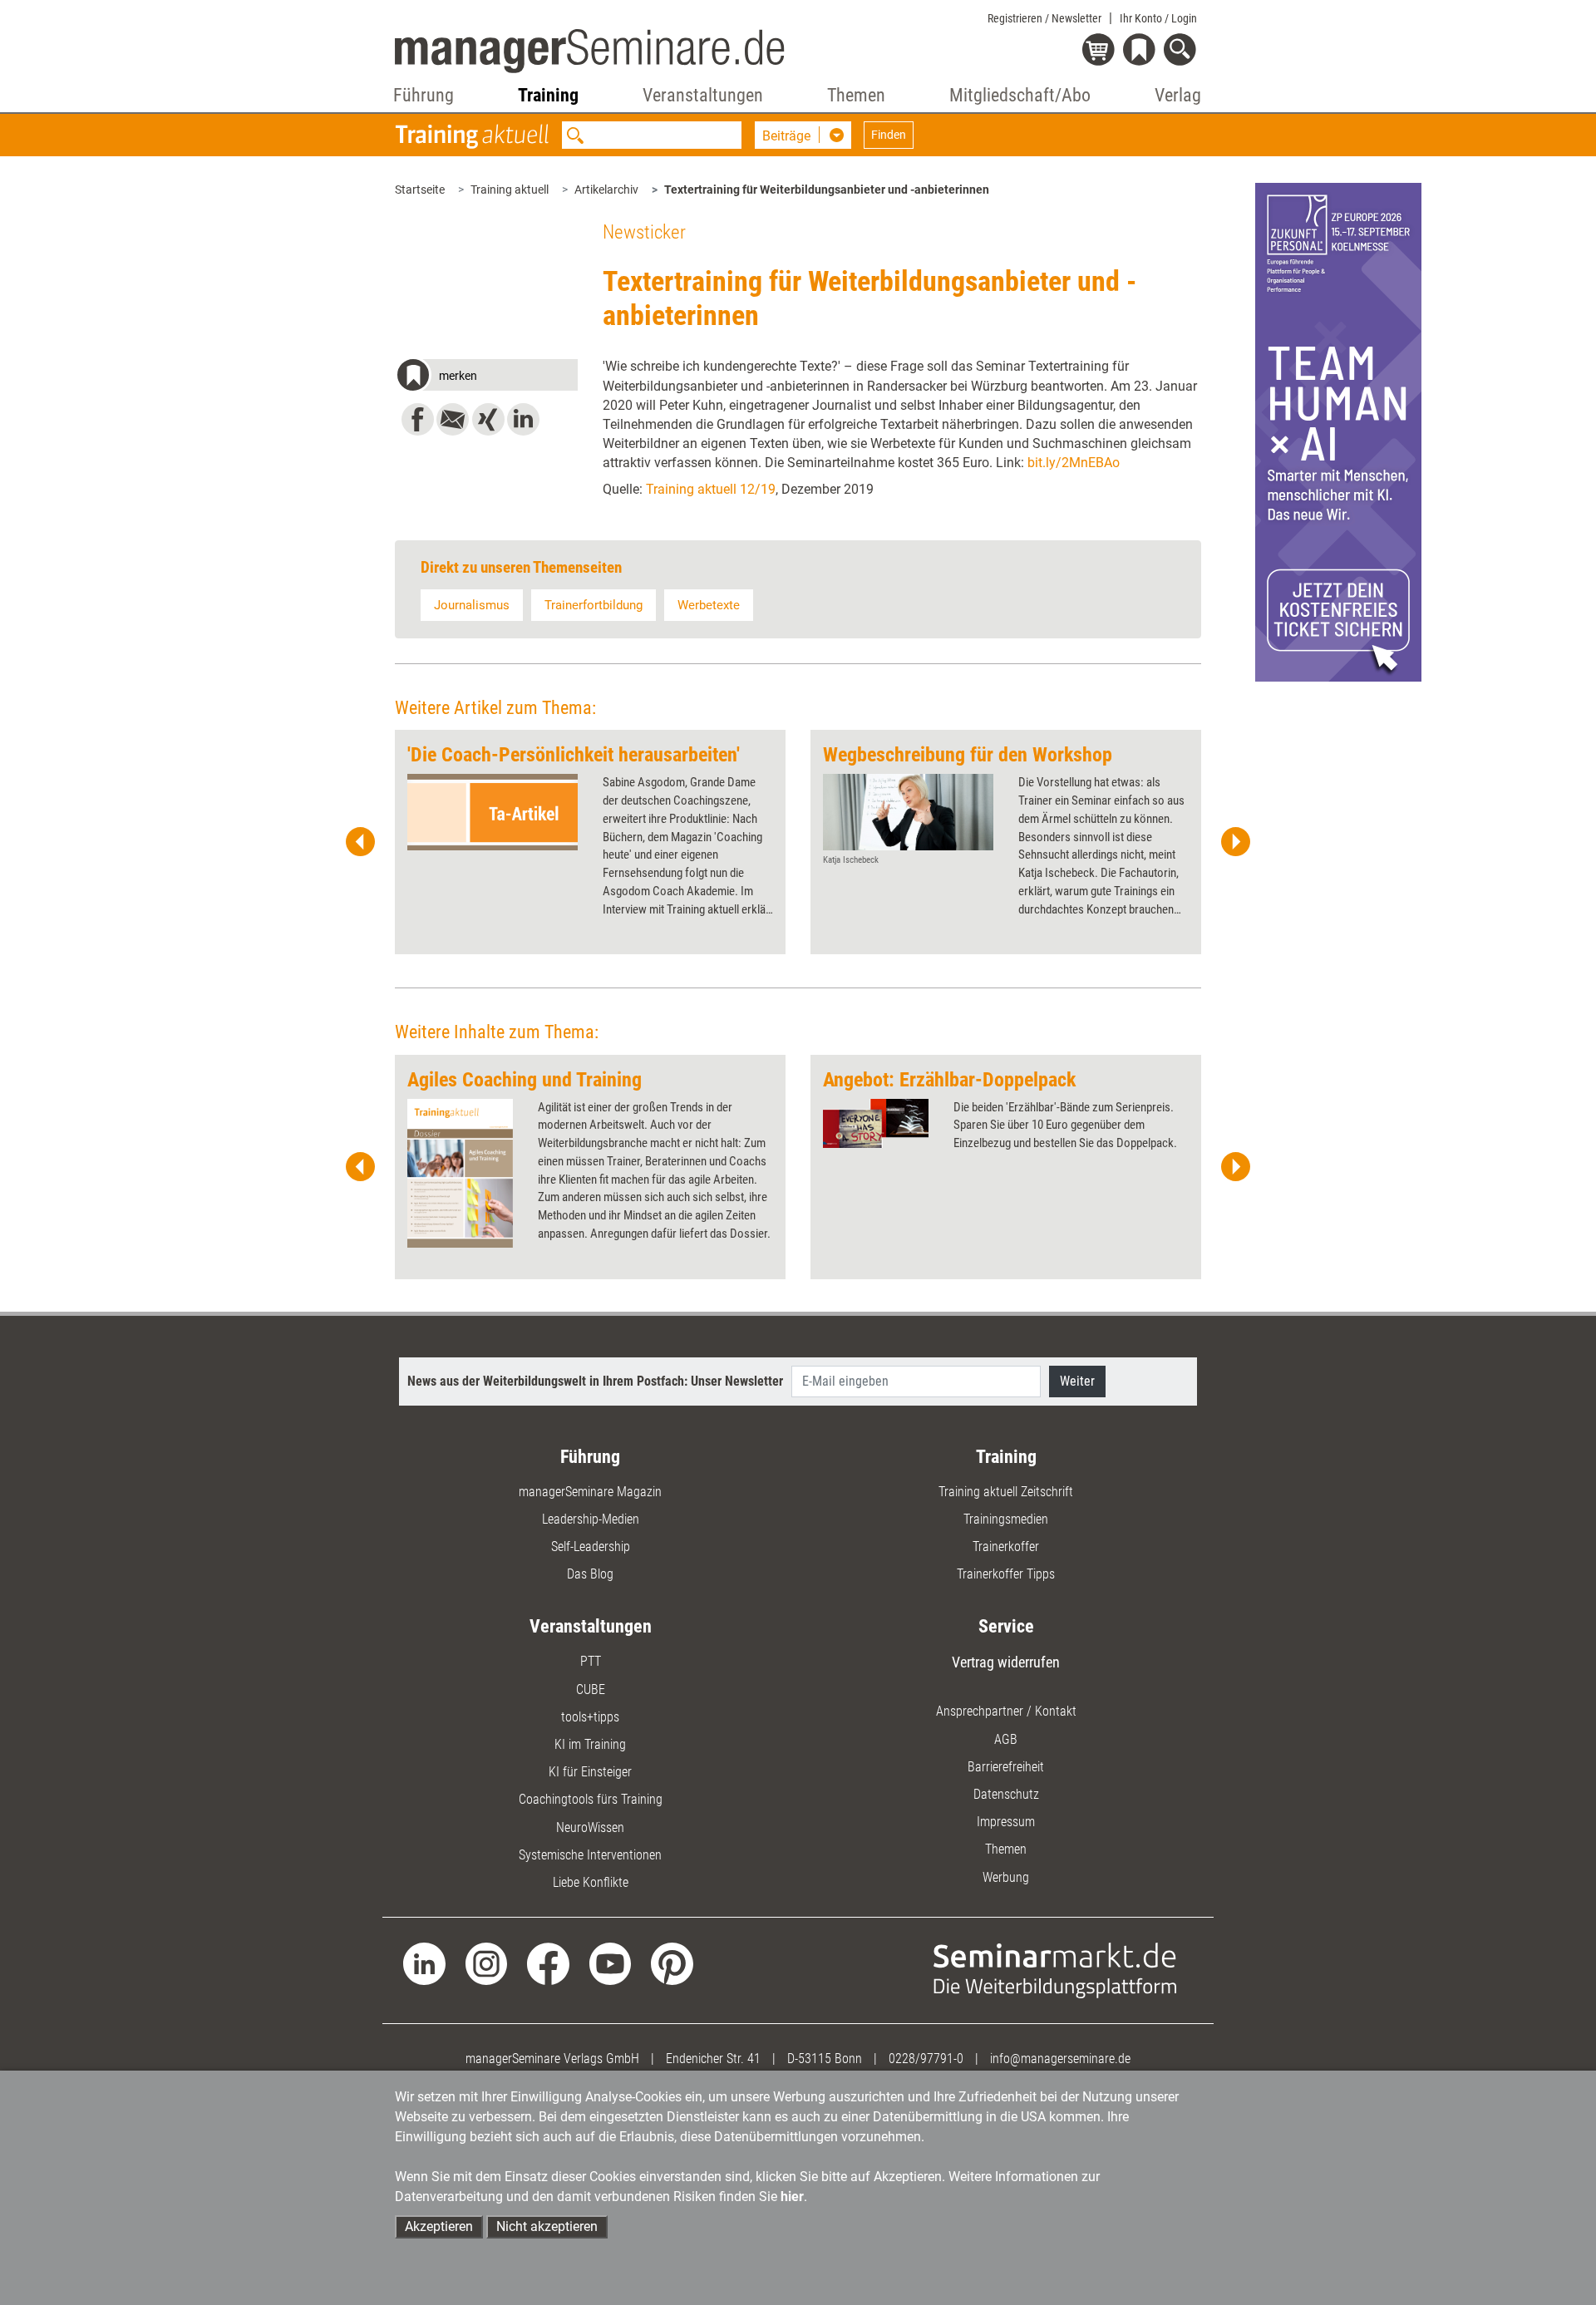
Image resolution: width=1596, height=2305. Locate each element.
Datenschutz (1006, 1794)
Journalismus (472, 605)
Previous (361, 842)
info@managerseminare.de (1060, 2059)
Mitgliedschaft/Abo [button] (1020, 95)
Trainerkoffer (1006, 1547)
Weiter (1077, 1381)
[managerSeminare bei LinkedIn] (424, 1963)
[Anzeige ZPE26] (1338, 431)
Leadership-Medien (591, 1519)
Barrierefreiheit (1006, 1767)
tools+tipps (590, 1717)
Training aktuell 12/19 (711, 489)
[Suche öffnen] (1182, 51)
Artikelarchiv (606, 190)
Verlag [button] (1178, 95)
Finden (889, 135)
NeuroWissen (590, 1827)
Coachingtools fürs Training (591, 1799)
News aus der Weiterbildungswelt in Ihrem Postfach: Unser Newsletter (595, 1381)
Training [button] (548, 95)
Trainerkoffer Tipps (1006, 1574)
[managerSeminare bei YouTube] (611, 1963)
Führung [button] (424, 95)
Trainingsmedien (1006, 1519)
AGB (1006, 1739)
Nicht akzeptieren (547, 2226)
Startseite (420, 190)
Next (1235, 842)
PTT (591, 1661)
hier (792, 2197)
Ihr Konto (1158, 18)
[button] (486, 377)
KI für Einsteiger (590, 1772)
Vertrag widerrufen (1006, 1662)
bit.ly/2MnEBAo (1074, 463)
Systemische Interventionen (590, 1855)
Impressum (1006, 1822)
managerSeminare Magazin (590, 1492)
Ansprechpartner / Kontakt (1006, 1711)
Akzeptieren (439, 2226)
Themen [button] (856, 95)
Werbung (1006, 1877)
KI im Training (590, 1744)
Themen (1006, 1849)
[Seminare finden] (1055, 1970)
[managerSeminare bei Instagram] (487, 1963)
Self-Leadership (591, 1547)
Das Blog (590, 1574)
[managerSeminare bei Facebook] (548, 1963)
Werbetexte (709, 605)
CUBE (591, 1689)
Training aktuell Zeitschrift (1006, 1492)
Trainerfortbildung (594, 605)
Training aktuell (510, 190)
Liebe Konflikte (591, 1882)
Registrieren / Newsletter (1044, 18)
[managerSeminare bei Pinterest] (672, 1963)
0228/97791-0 (926, 2059)
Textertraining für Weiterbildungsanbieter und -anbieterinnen (827, 190)
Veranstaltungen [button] (703, 95)
